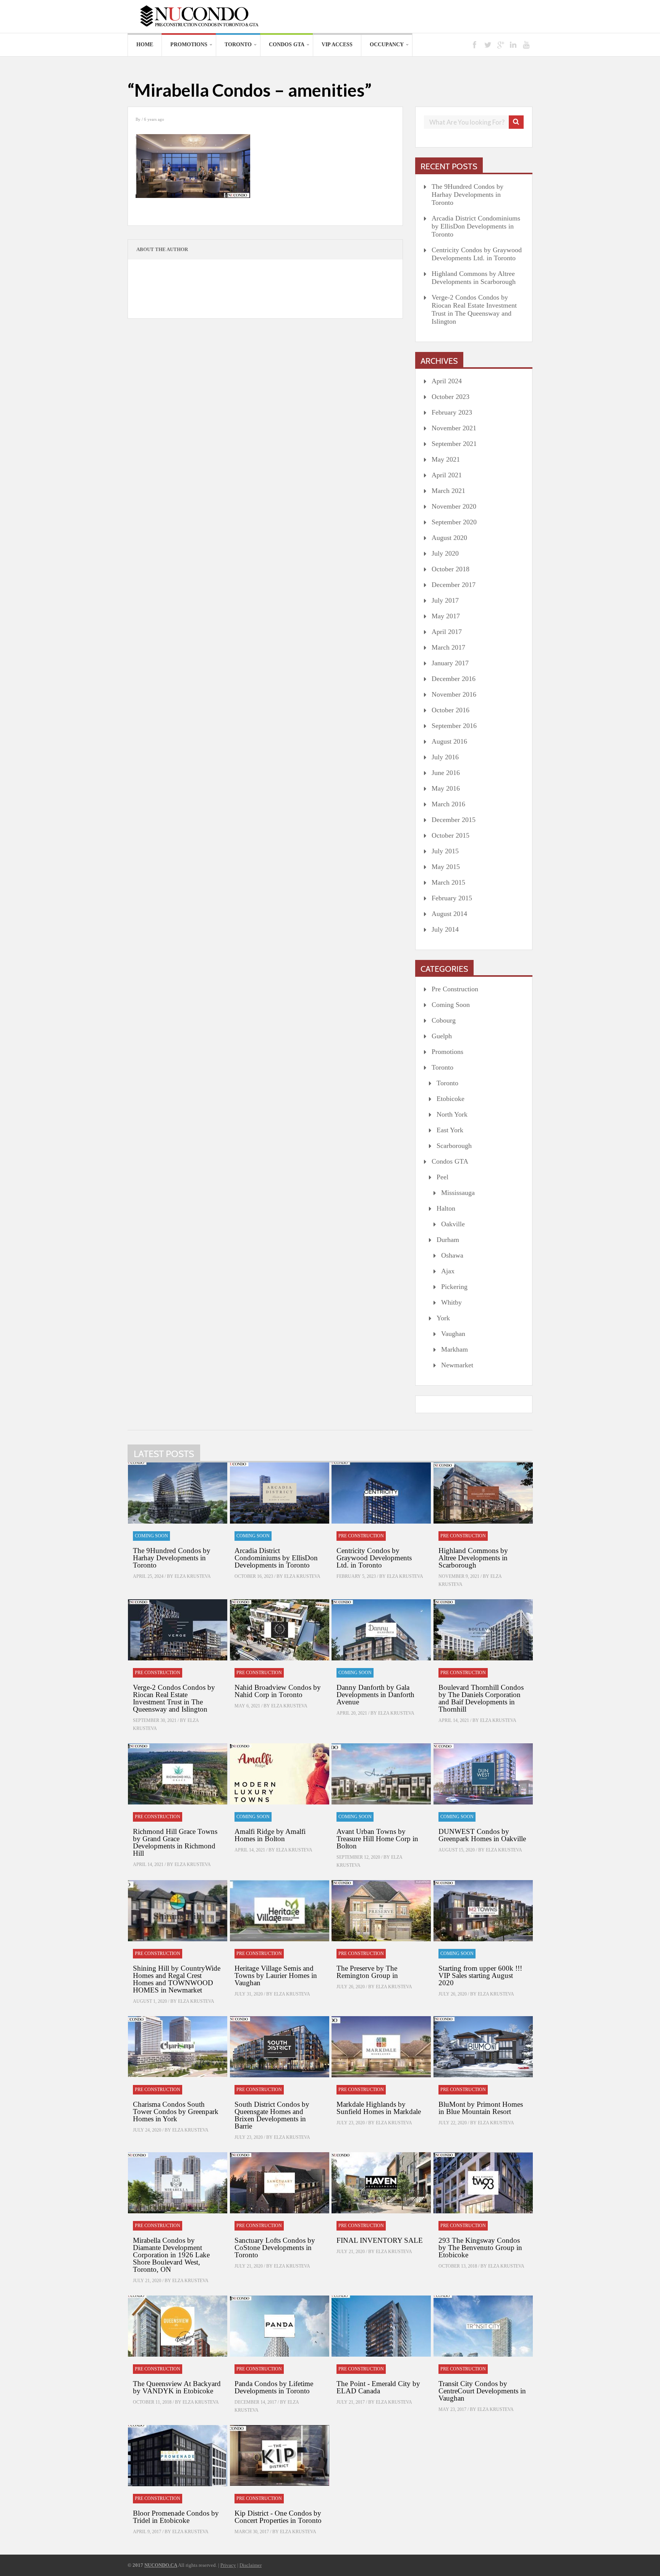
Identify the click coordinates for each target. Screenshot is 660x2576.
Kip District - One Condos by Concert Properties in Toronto (278, 2517)
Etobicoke (451, 1099)
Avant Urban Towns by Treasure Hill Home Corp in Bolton (377, 1839)
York (443, 1318)
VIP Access (337, 45)
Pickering (454, 1287)
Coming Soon (451, 1005)
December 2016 (454, 679)
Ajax (448, 1271)
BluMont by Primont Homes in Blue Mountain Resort (481, 2108)
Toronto (238, 45)
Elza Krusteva (193, 1576)
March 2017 (448, 647)
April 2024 (447, 381)
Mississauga (458, 1193)
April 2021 (447, 475)
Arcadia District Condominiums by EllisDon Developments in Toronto (476, 226)
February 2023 (452, 412)
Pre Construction (455, 989)
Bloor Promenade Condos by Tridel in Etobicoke (176, 2517)
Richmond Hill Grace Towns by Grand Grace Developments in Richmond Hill (175, 1842)
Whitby (451, 1302)
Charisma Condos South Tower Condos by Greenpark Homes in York (176, 2112)
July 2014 (445, 929)
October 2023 (451, 397)
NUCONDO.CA (161, 2565)
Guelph (442, 1036)
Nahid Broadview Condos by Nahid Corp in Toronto (278, 1691)
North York (452, 1114)
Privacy (228, 2565)
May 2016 (446, 788)
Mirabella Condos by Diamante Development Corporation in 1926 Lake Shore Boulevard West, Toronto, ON (171, 2255)
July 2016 (445, 757)
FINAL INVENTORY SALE (380, 2240)
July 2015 (445, 851)
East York (450, 1130)
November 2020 (454, 506)
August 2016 (449, 741)
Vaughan (453, 1334)
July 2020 (445, 553)
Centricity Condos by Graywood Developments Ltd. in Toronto (477, 254)
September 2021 (454, 444)
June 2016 (446, 773)
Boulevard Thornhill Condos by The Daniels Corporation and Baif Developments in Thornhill (481, 1698)
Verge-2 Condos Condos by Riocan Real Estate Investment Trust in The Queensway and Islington (474, 309)
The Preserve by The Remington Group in (367, 1972)
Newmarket (457, 1365)
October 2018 (451, 569)
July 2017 (445, 600)
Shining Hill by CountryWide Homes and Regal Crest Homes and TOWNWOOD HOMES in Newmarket (177, 1979)
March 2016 (448, 804)
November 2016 (454, 694)
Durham (448, 1240)
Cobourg (444, 1020)
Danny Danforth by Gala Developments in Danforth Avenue (375, 1695)
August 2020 (449, 538)
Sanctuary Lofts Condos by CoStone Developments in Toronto (275, 2248)
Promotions (189, 45)
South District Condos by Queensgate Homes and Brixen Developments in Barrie (272, 2115)
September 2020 (454, 522)
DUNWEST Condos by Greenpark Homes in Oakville (482, 1835)
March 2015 (448, 882)
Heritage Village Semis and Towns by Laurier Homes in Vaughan (276, 1975)
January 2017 (450, 663)
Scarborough (454, 1146)
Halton (446, 1208)
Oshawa (452, 1255)
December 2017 (454, 585)
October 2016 (451, 710)
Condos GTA (287, 45)
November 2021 (454, 428)
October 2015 (451, 835)
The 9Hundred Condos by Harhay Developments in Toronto (467, 195)
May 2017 (446, 616)
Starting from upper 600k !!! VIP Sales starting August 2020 (480, 1975)
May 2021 (446, 459)
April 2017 (447, 632)
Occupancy (387, 45)
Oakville (453, 1224)
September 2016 (454, 726)
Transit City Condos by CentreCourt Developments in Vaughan (482, 2391)
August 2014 (449, 914)
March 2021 (448, 491)
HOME (145, 45)
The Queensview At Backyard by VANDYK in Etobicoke (177, 2387)
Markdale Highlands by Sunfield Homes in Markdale (379, 2108)
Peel (442, 1177)
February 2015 (452, 898)
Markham (455, 1349)
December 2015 (454, 820)
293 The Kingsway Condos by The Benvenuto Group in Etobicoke (480, 2248)
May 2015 (446, 867)
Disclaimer (251, 2565)
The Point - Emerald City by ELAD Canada (378, 2387)
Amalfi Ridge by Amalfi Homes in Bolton (270, 1835)
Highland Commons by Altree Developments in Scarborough (474, 278)
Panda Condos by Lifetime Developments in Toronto (274, 2387)
